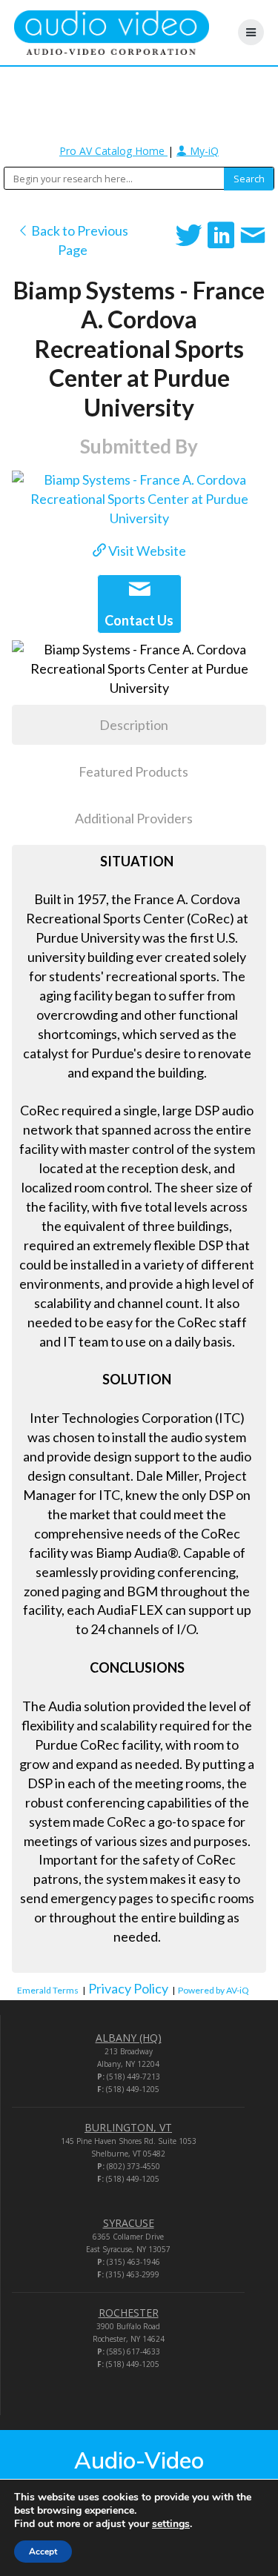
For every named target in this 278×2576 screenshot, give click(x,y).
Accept (43, 2552)
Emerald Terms (48, 1990)
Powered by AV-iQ (214, 1990)
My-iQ (203, 151)
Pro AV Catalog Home (113, 151)
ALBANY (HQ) (129, 2038)
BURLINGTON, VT (128, 2127)
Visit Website (146, 551)
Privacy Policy (128, 1988)
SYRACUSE (129, 2223)
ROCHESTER (129, 2313)
